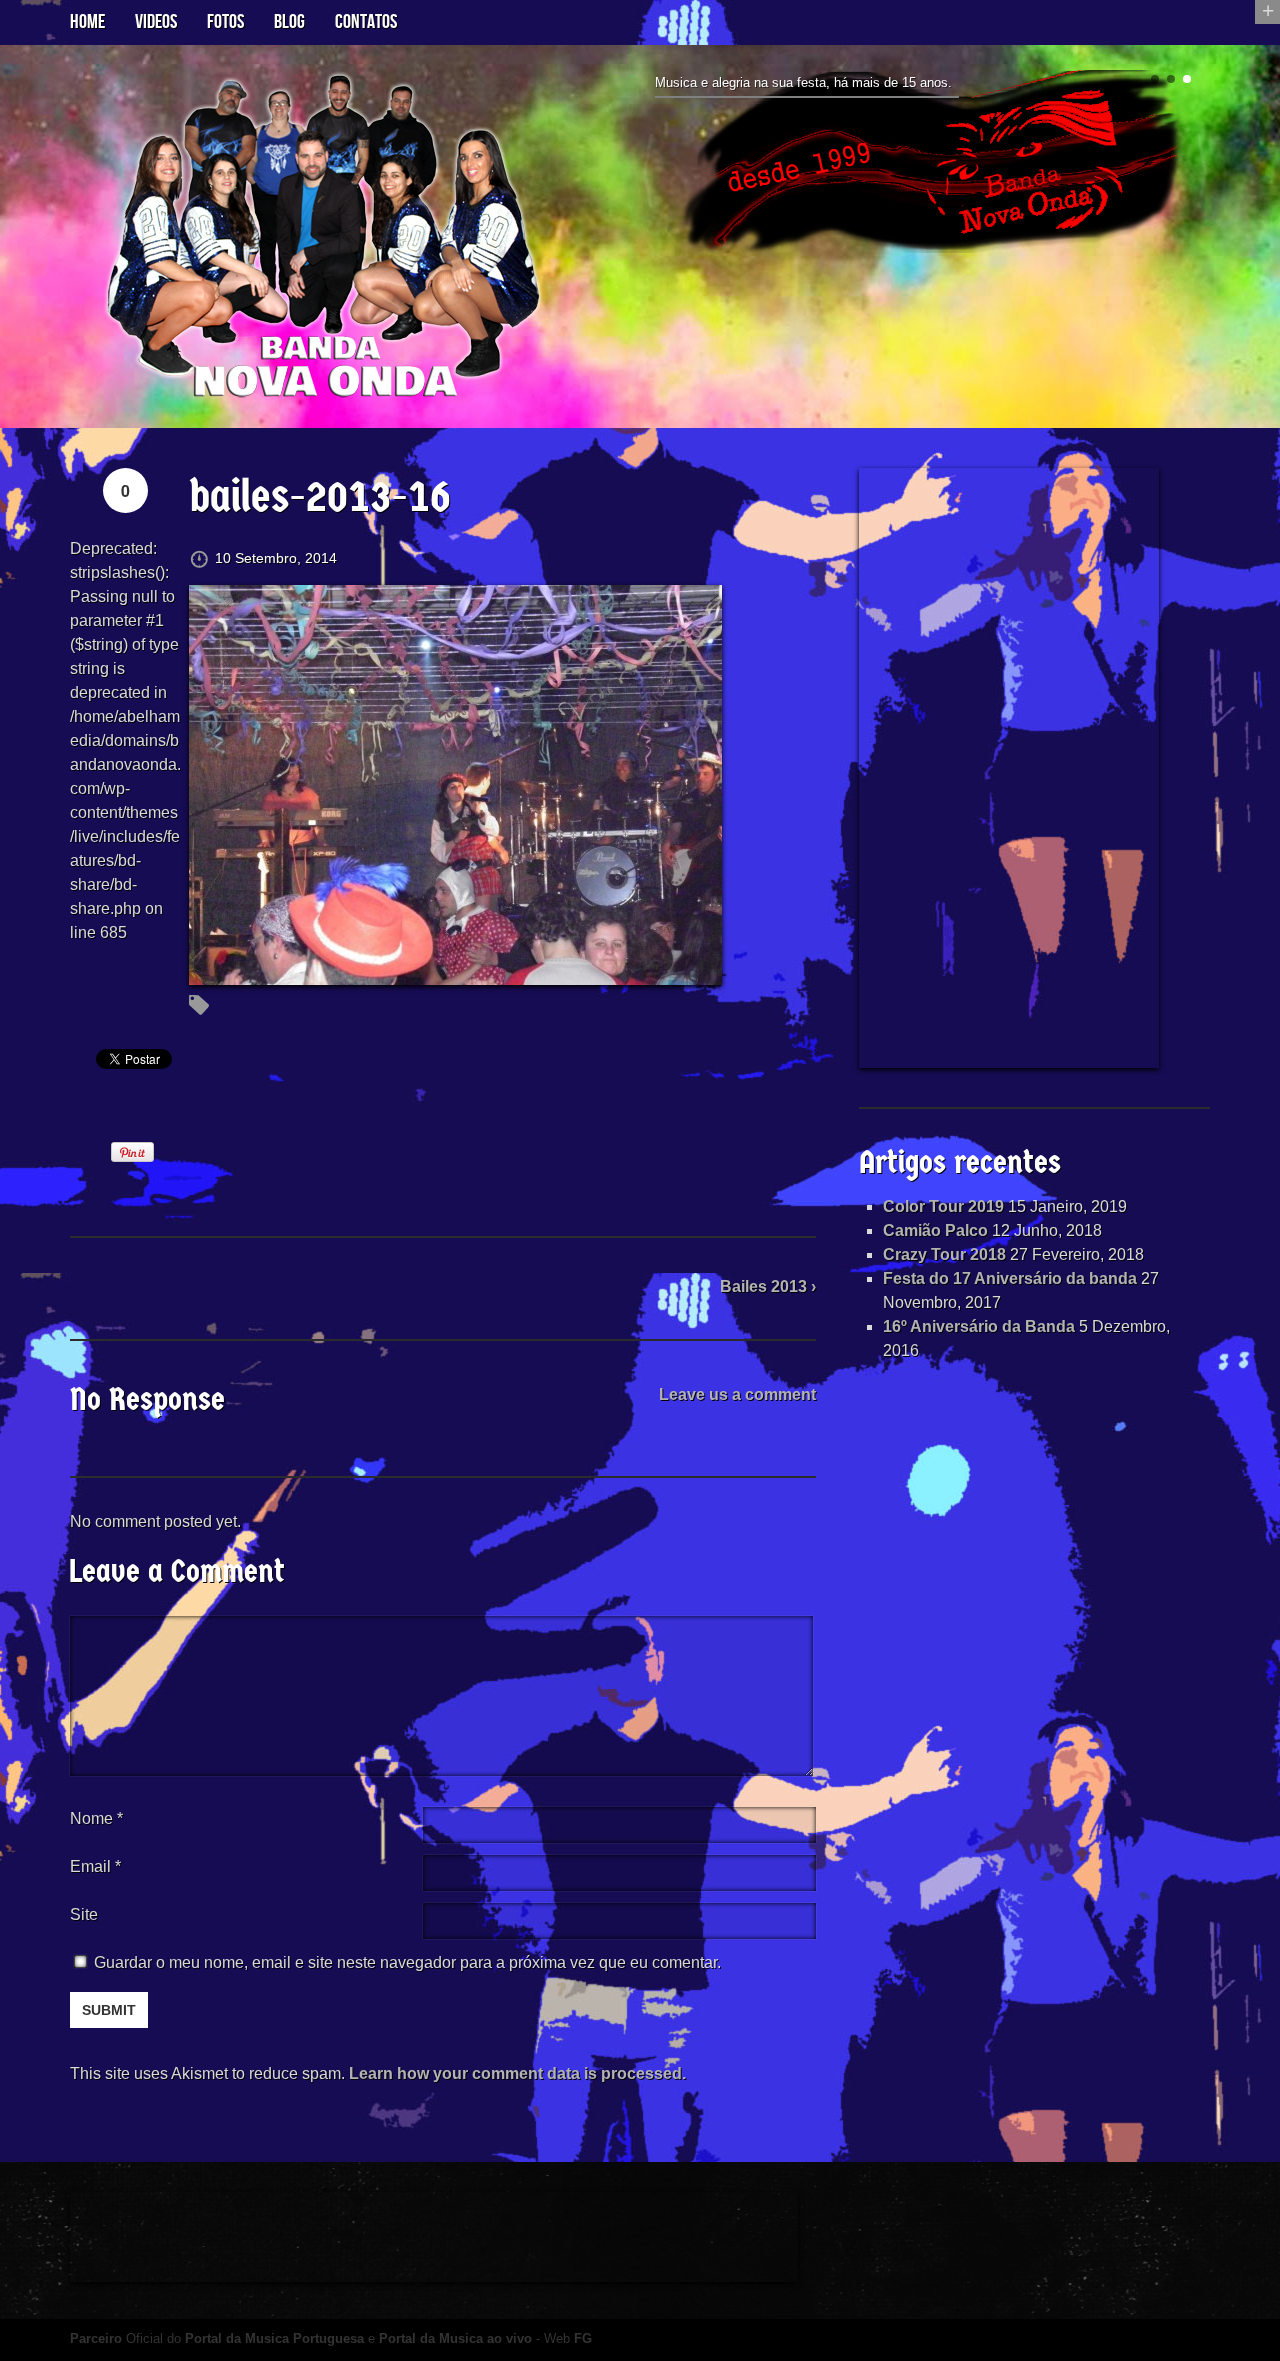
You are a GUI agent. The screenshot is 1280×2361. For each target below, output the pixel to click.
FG (583, 2338)
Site (84, 1914)
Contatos (366, 22)
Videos (156, 22)
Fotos (225, 22)
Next (1202, 170)
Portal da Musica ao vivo (455, 2338)
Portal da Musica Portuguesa (274, 2338)
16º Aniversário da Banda (979, 1326)
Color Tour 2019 (943, 1206)
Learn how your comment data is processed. (517, 2073)
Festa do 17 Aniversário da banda (1010, 1278)
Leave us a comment (737, 1394)
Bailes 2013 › (768, 1286)
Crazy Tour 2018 (944, 1254)
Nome (96, 1818)
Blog (289, 22)
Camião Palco (935, 1230)
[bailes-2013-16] (455, 972)
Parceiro (96, 2338)
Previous (648, 170)
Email (90, 1866)
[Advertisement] (1009, 768)
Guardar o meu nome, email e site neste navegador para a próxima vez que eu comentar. (407, 1962)
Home (87, 22)
